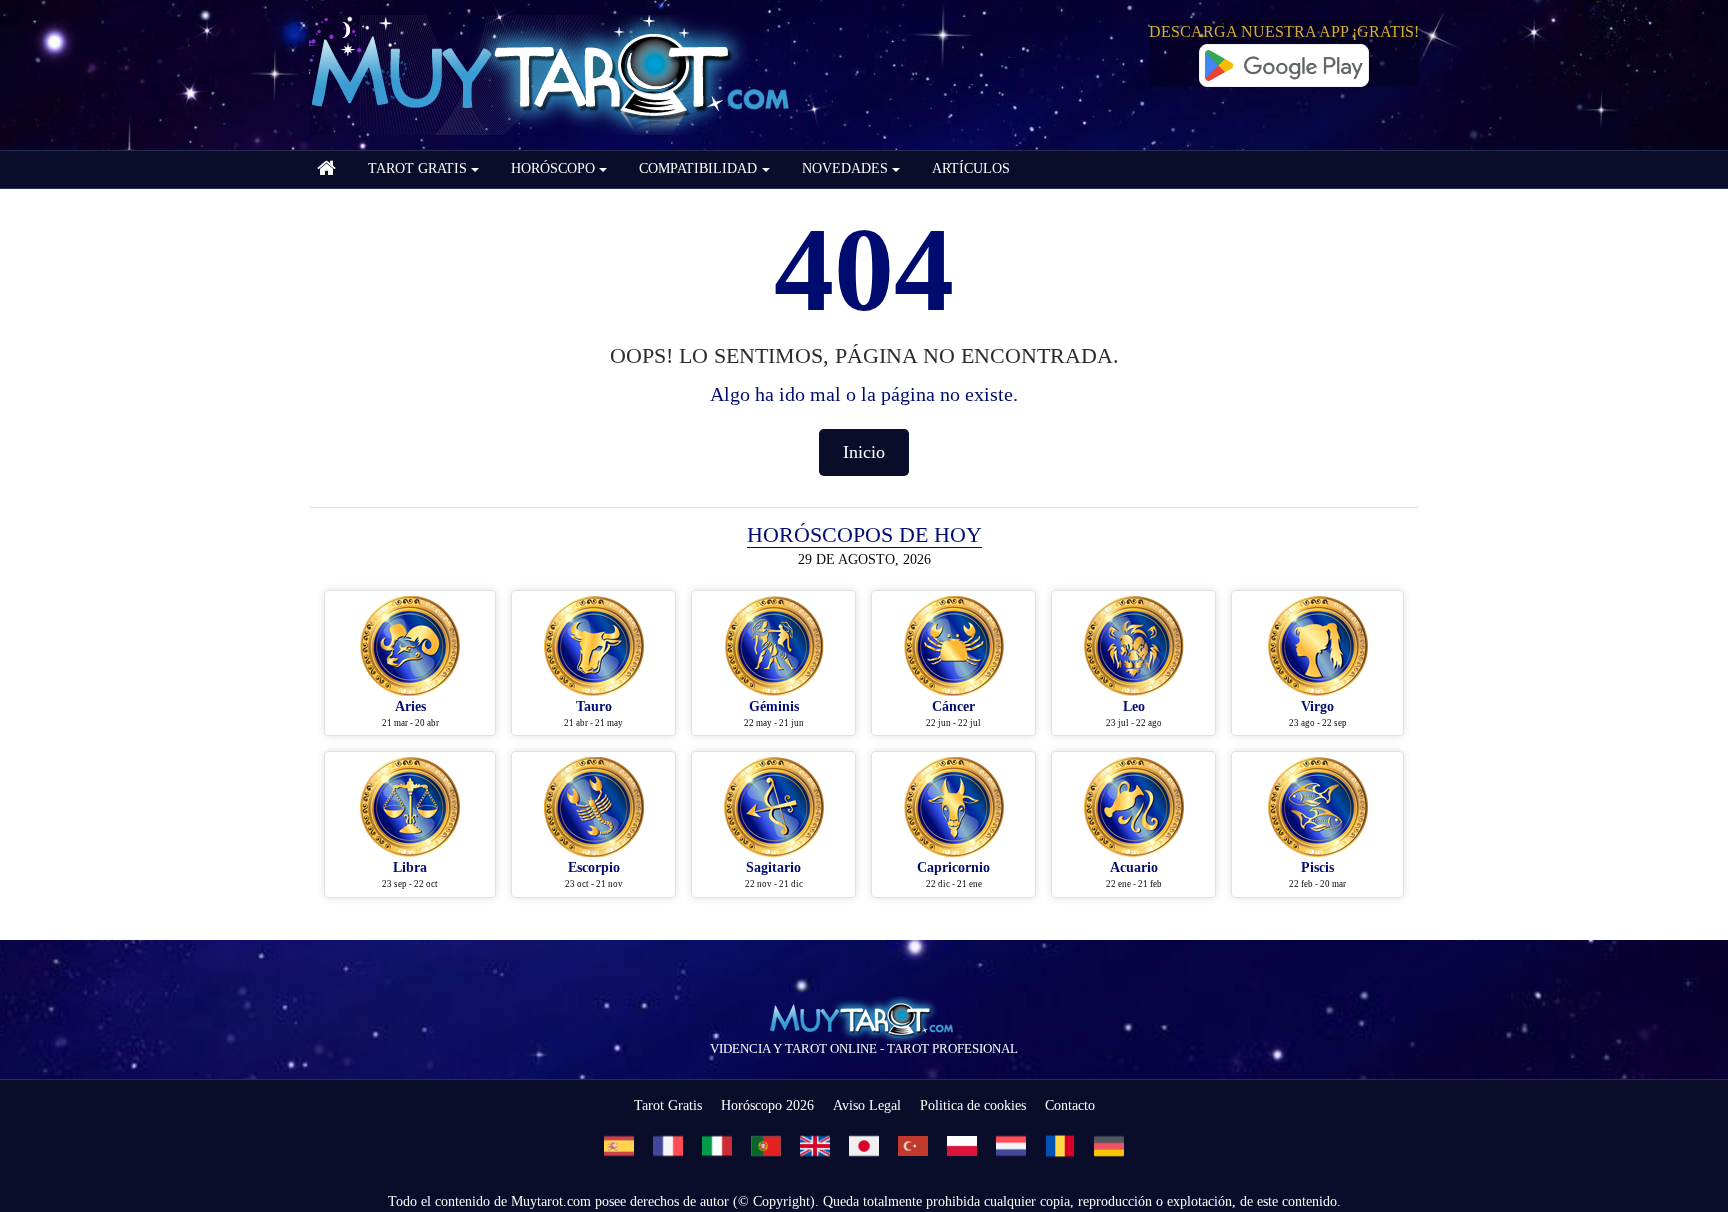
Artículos (971, 168)
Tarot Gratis (668, 1105)
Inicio (864, 452)
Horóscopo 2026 (767, 1105)
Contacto (1070, 1105)
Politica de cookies (973, 1105)
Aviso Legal (867, 1105)
